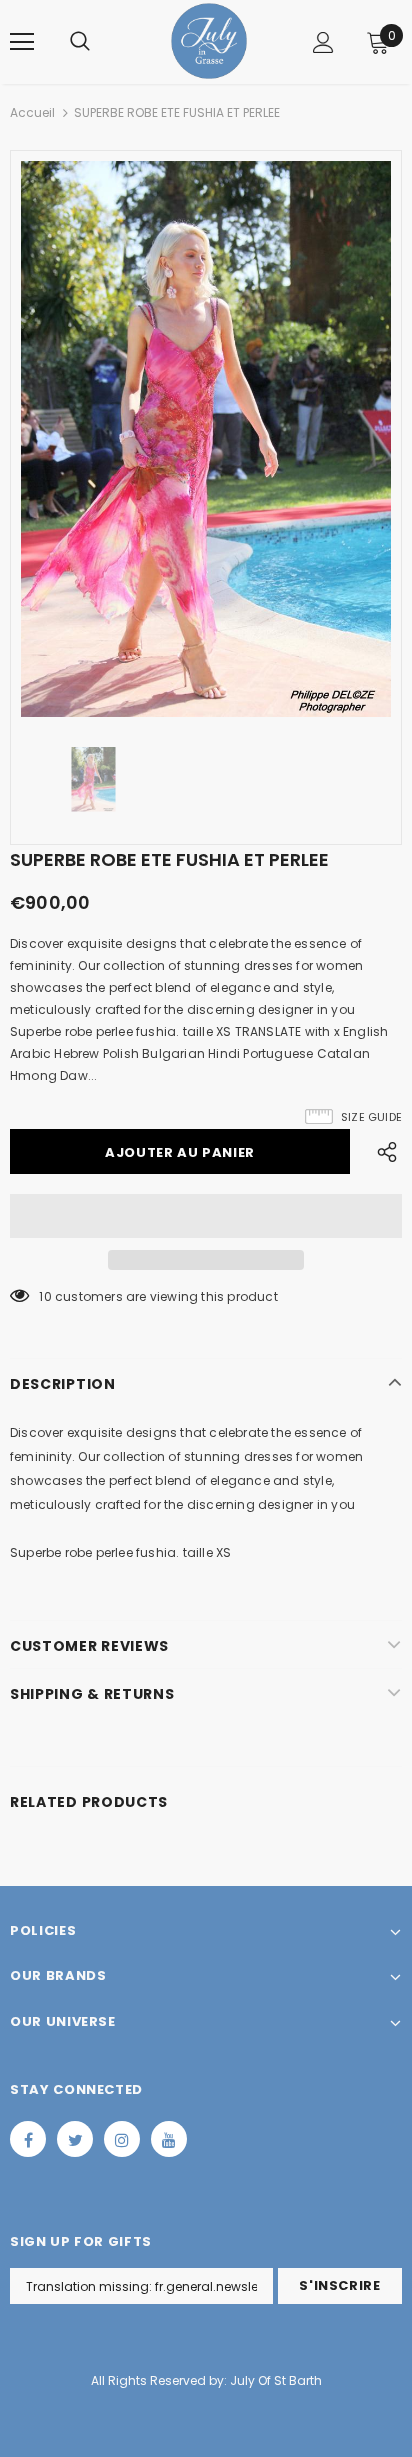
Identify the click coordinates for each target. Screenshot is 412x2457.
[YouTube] (169, 2139)
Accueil (32, 112)
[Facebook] (28, 2139)
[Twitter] (75, 2139)
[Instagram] (122, 2139)
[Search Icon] (80, 42)
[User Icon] (323, 42)
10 (45, 1296)
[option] (206, 439)
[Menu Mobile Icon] (22, 42)
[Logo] (209, 41)
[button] (206, 1216)
